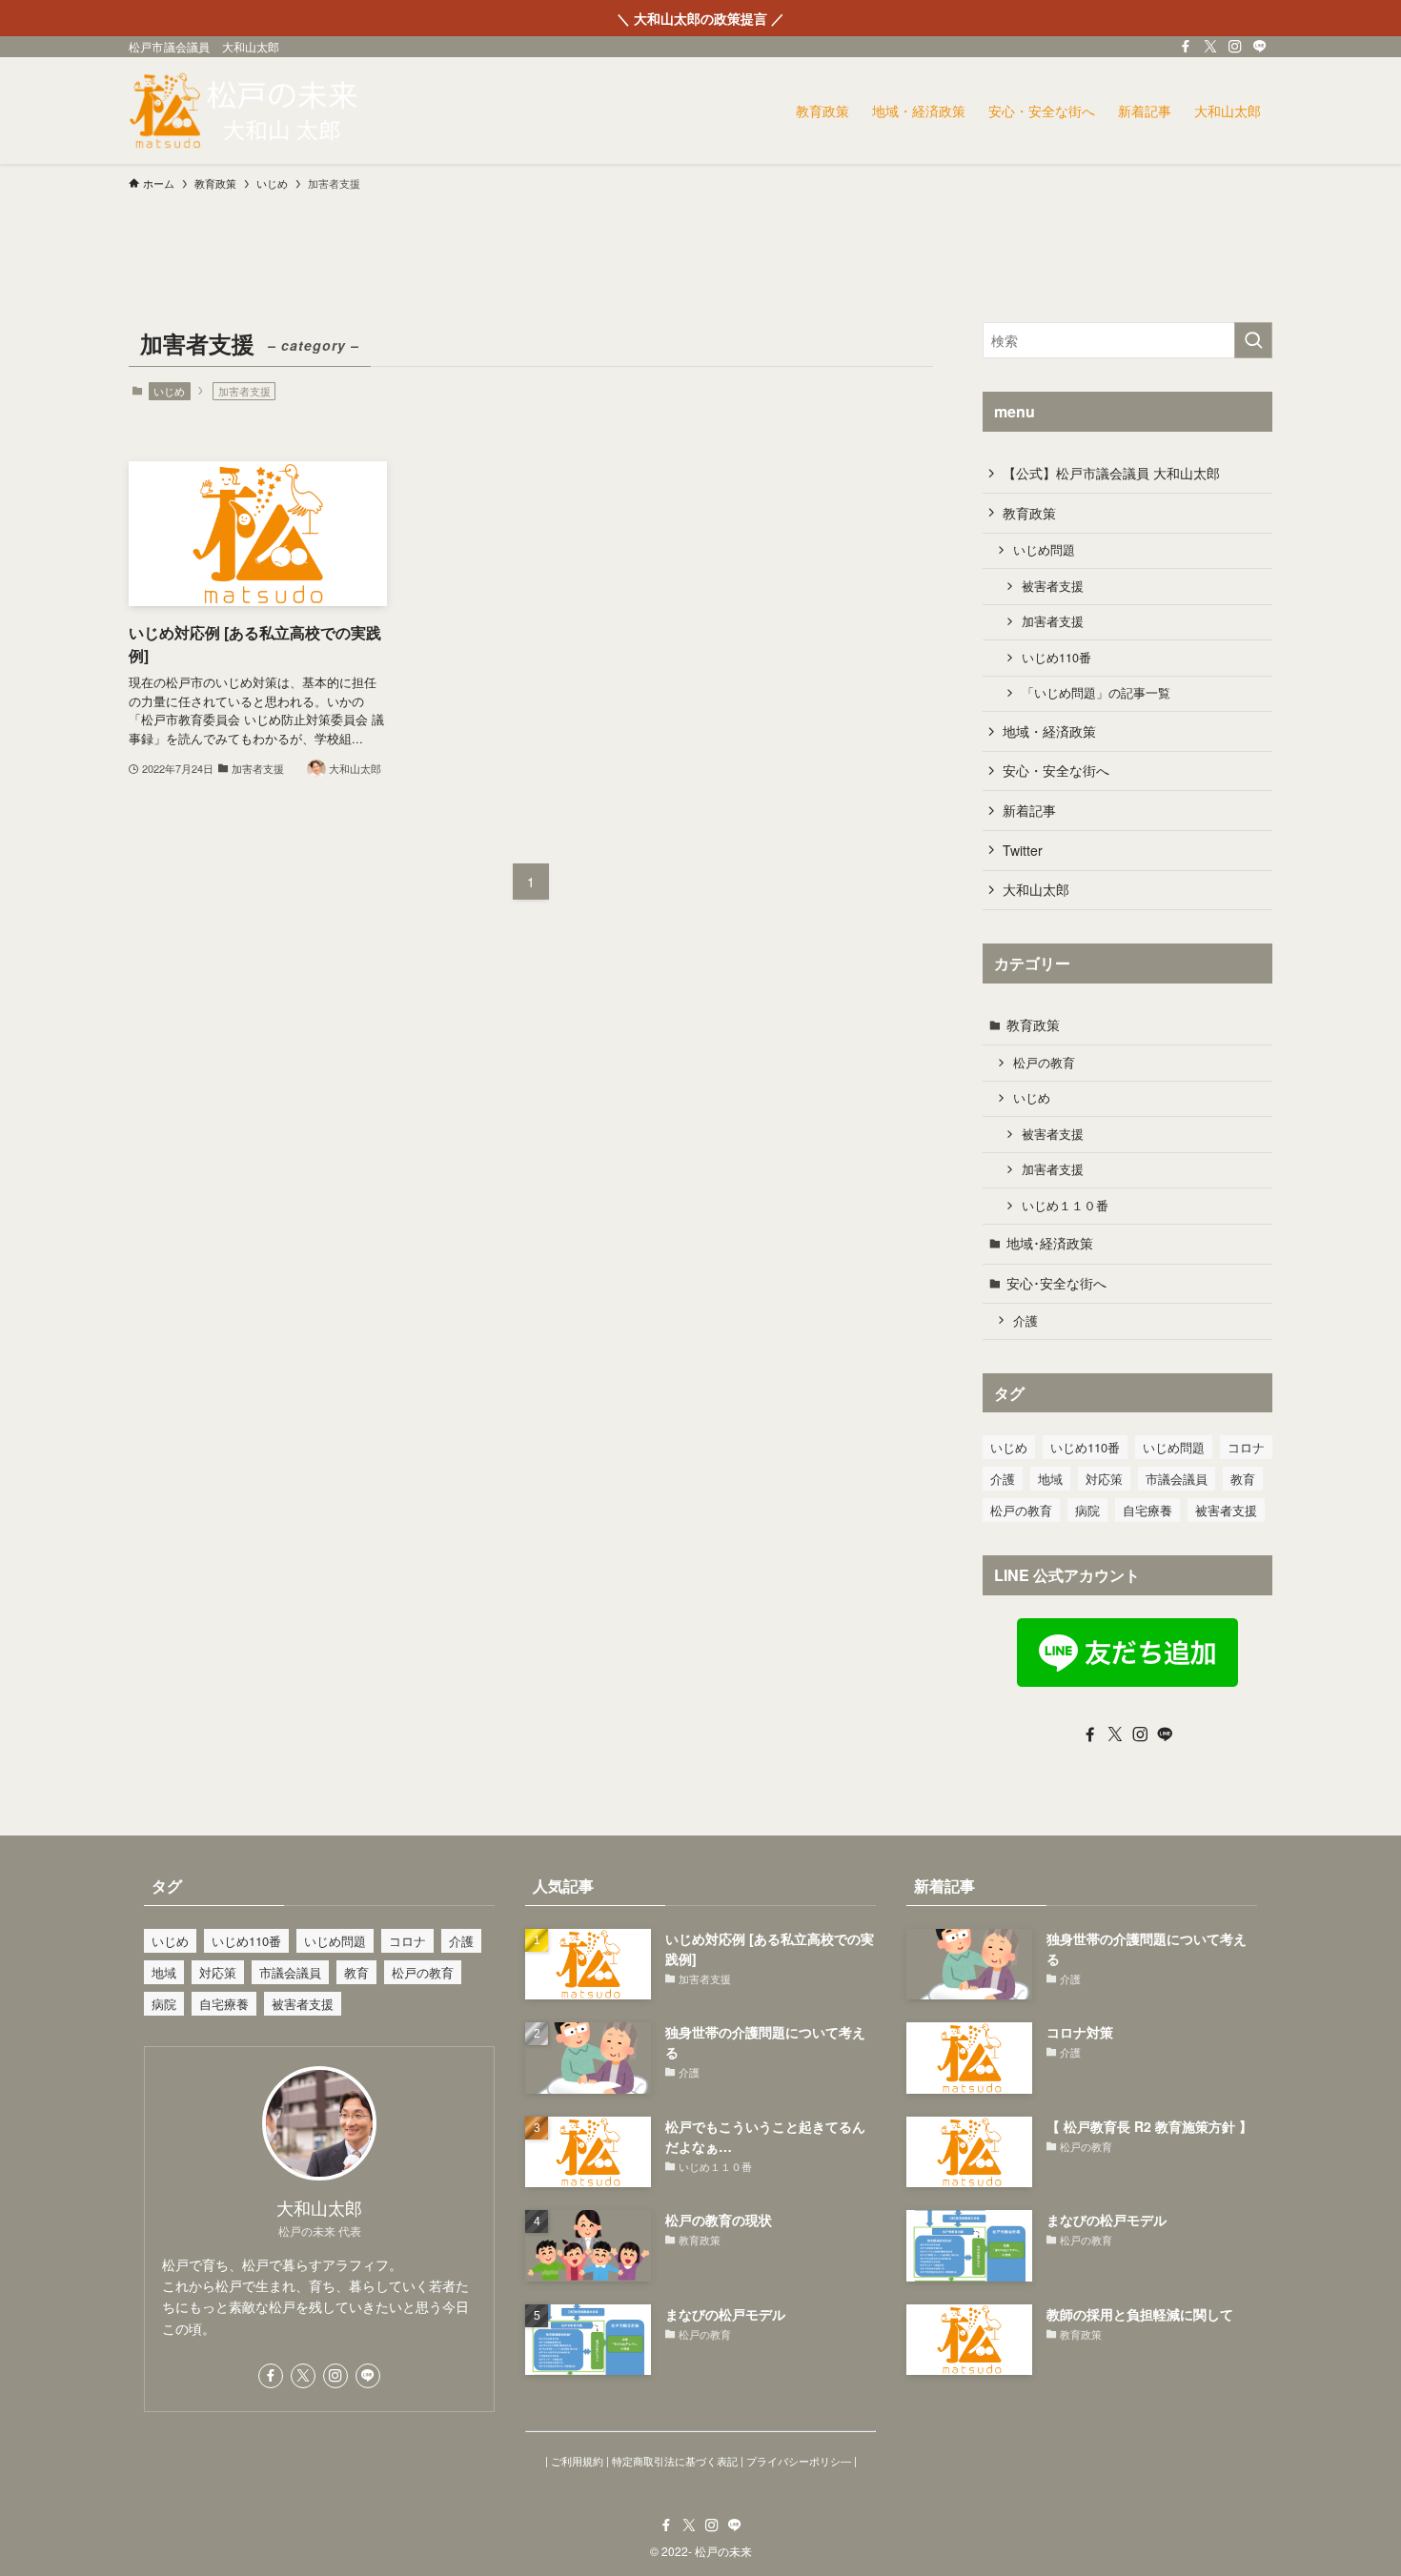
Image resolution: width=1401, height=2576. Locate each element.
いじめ (169, 391)
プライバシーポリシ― (799, 2461)
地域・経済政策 (1049, 731)
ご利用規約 (577, 2461)
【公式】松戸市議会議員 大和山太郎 (1111, 473)
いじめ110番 (1056, 658)
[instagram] (1235, 47)
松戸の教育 (1044, 1063)
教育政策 (1029, 513)
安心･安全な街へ (1056, 1283)
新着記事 (1029, 810)
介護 (1025, 1321)
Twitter (1023, 850)
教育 (1243, 1479)
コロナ (1246, 1447)
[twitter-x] (1210, 47)
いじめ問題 (1044, 550)
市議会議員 (1177, 1479)
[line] (1260, 47)
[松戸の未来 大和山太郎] (245, 111)
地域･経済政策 (1050, 1243)
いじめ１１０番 (1065, 1206)
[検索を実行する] (1253, 340)
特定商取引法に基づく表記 (675, 2461)
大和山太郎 (1036, 889)
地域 (1050, 1479)
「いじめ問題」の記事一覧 (1096, 693)
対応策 (1104, 1479)
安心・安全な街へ (1056, 770)
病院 (1087, 1510)
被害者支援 (1053, 586)
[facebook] (1186, 47)
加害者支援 (1053, 621)
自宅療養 (1147, 1510)
